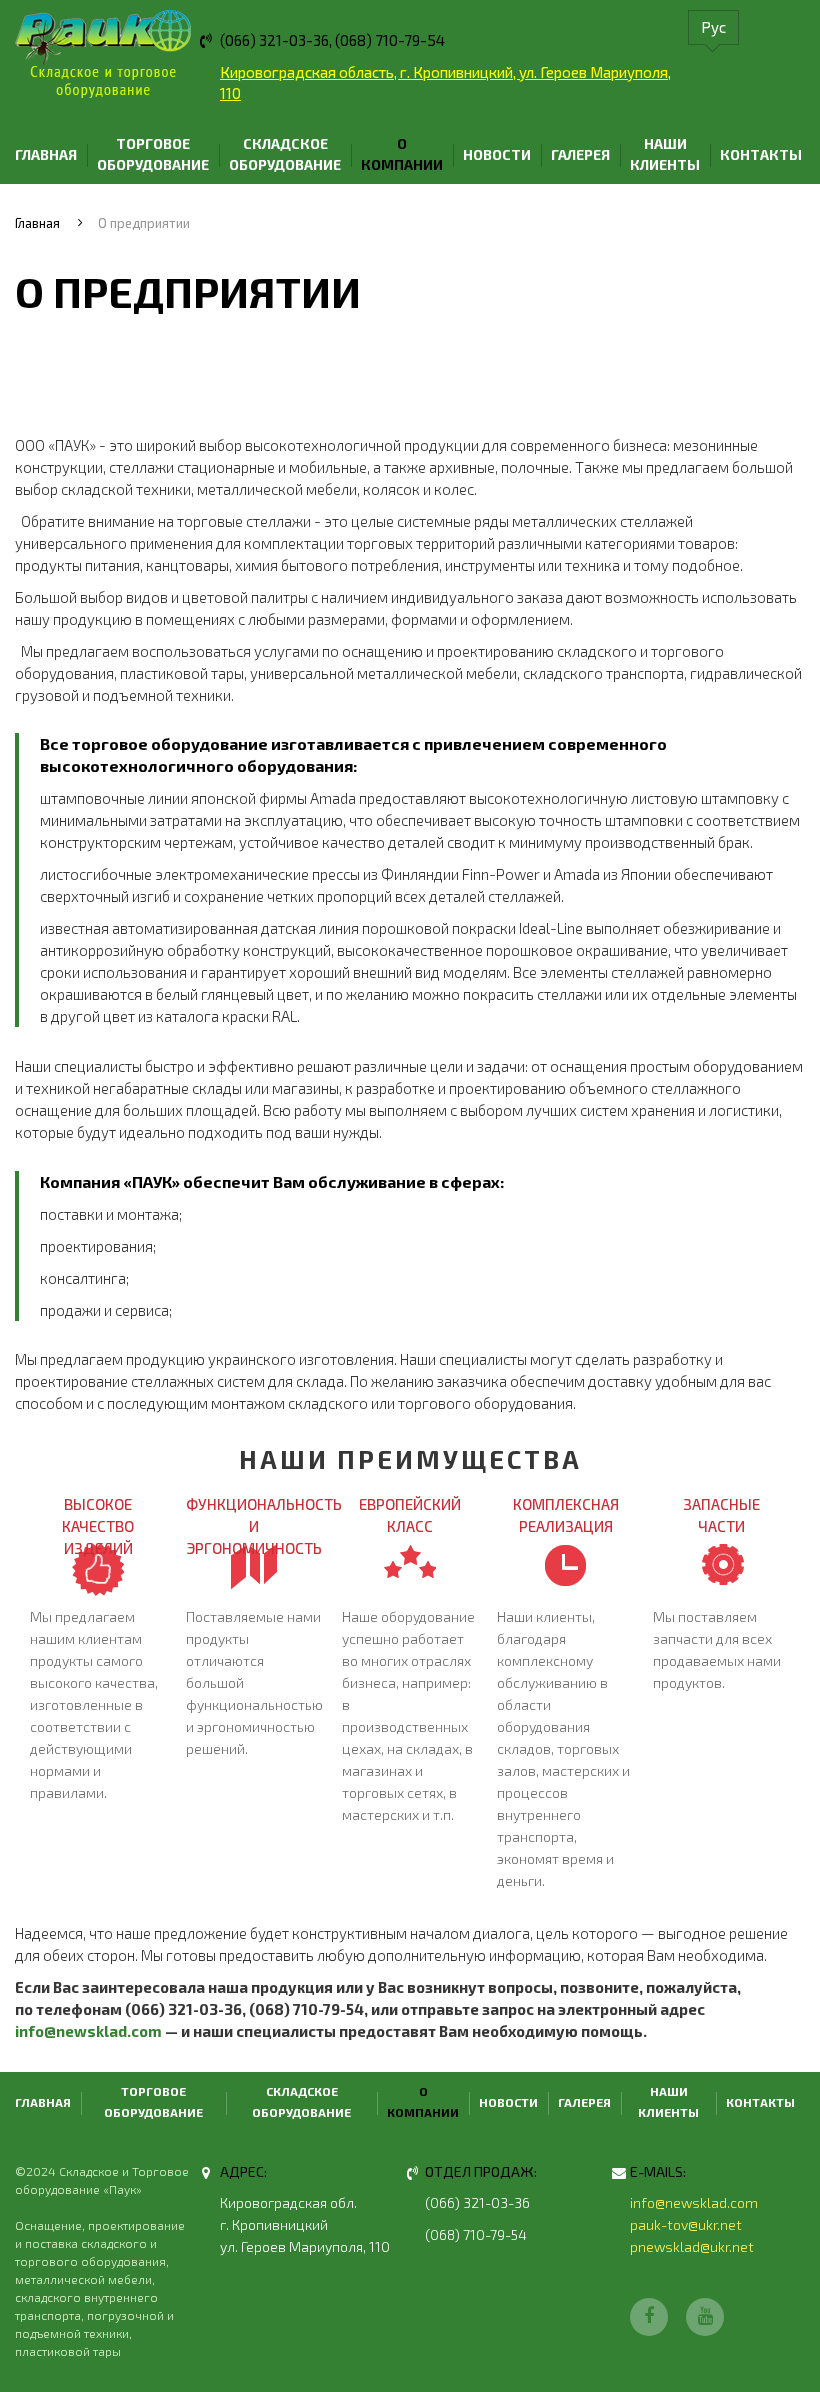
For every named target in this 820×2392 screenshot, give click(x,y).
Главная (46, 154)
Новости (497, 154)
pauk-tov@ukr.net (686, 2224)
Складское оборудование (285, 154)
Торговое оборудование (153, 154)
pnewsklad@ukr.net (692, 2246)
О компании (402, 154)
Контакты (761, 154)
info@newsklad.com (88, 2031)
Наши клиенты (665, 154)
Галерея (580, 154)
